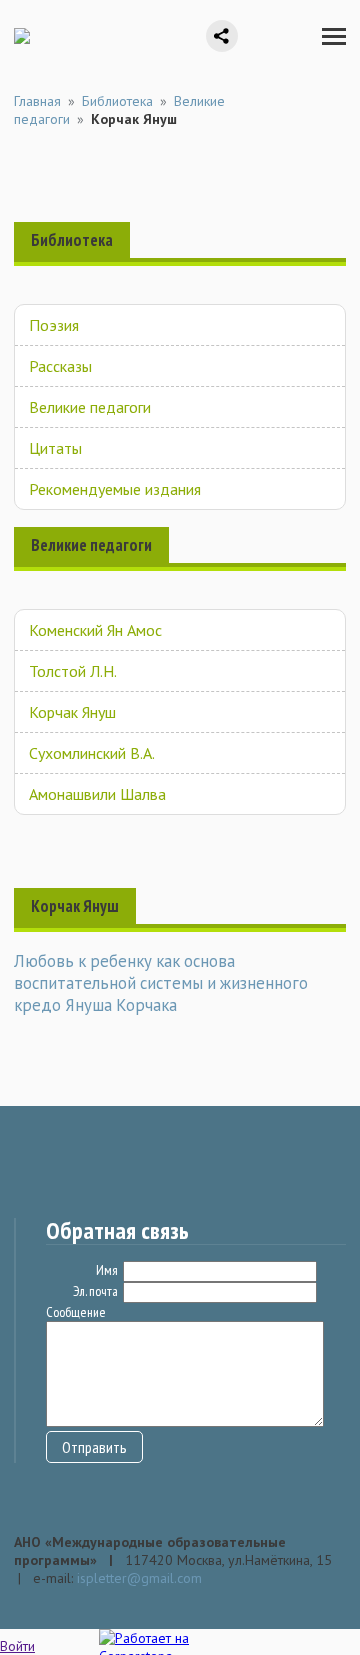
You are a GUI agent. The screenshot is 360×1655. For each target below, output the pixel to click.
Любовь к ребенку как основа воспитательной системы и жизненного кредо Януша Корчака (161, 983)
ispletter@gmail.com (139, 1578)
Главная (37, 101)
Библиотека (117, 101)
